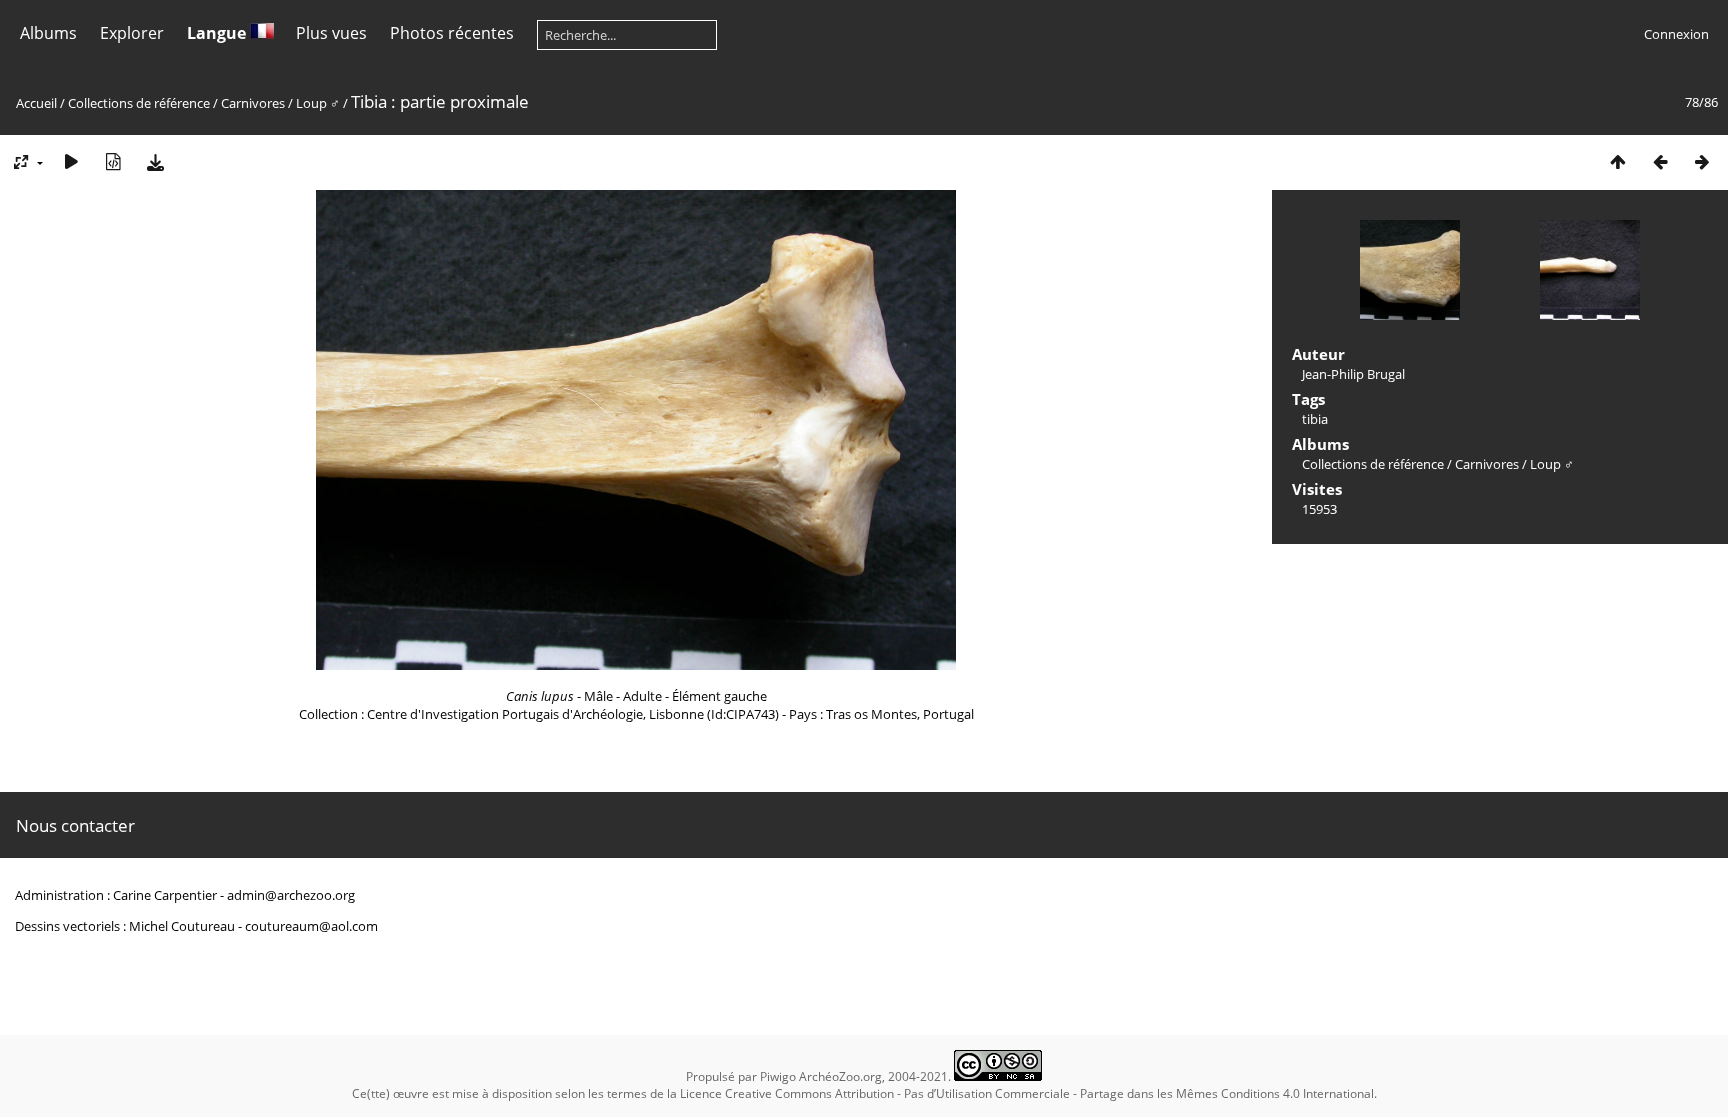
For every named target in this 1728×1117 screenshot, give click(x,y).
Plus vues (331, 33)
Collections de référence (139, 103)
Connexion (1676, 34)
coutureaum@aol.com (311, 926)
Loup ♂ (319, 103)
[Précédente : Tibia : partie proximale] (1660, 161)
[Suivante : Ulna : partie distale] (1702, 161)
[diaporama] (71, 161)
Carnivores (253, 103)
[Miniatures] (1618, 161)
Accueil (36, 103)
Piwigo (778, 1076)
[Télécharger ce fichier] (155, 161)
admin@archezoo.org (291, 895)
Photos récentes (452, 33)
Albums (48, 33)
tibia (1315, 419)
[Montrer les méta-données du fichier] (113, 161)
